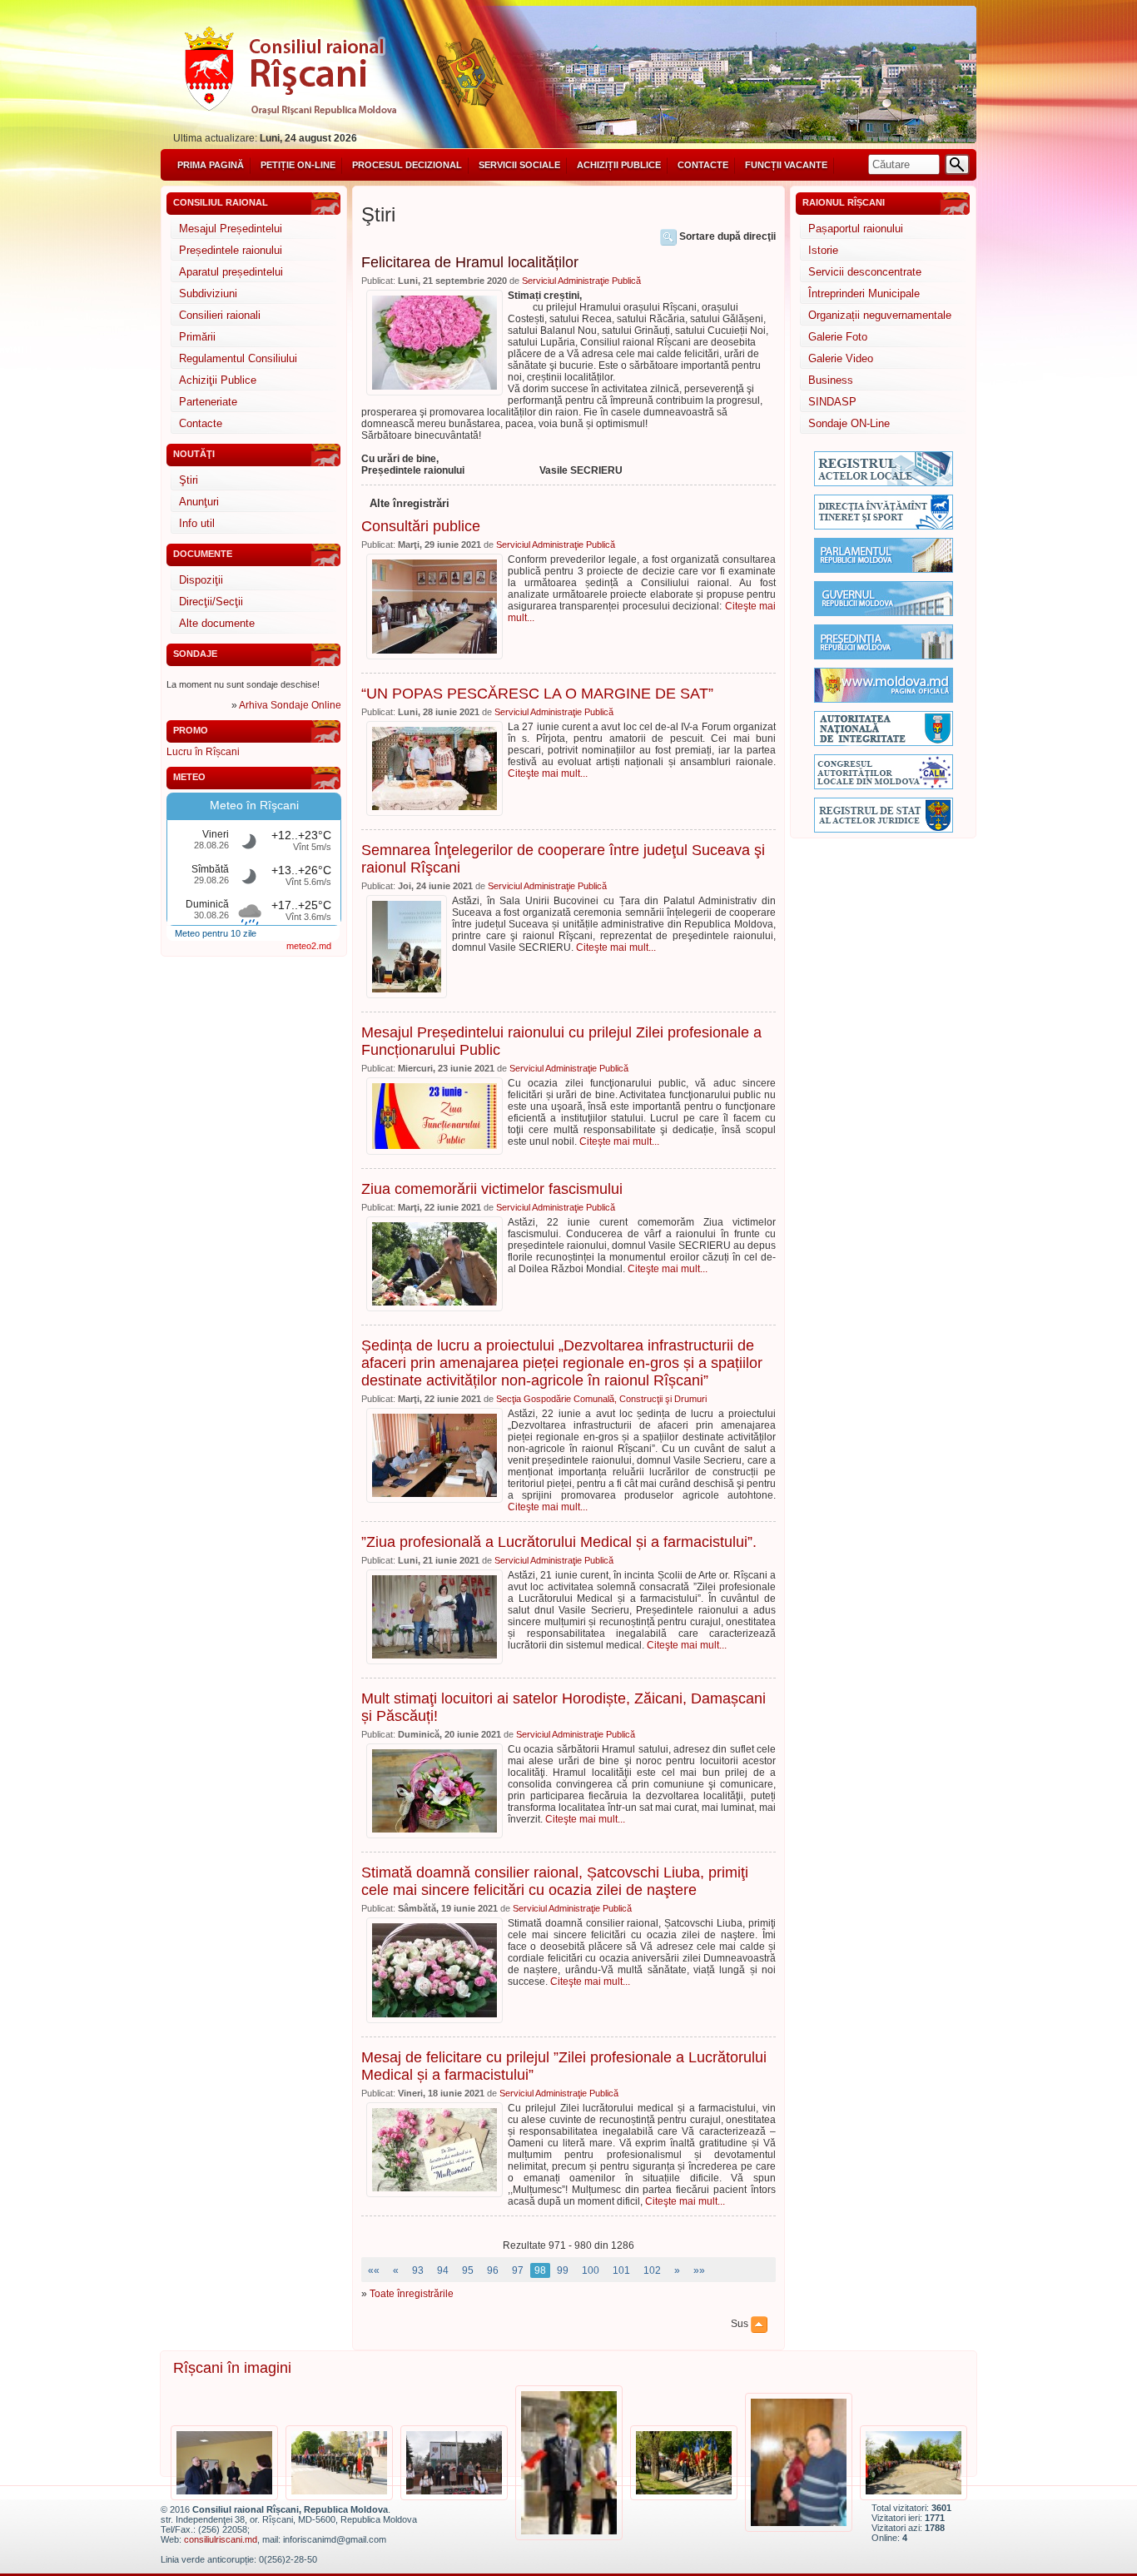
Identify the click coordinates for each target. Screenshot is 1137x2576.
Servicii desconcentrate (865, 272)
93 (418, 2270)
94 (443, 2270)
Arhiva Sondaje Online (290, 705)
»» (699, 2270)
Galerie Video (841, 358)
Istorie (823, 250)
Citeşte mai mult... (548, 773)
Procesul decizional (407, 165)
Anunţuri (199, 502)
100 (591, 2270)
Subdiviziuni (208, 293)
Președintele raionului (231, 250)
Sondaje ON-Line (849, 423)
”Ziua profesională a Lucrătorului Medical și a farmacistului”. (559, 1542)
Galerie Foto (838, 337)
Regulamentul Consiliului (238, 358)
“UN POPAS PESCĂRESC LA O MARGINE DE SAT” (537, 694)
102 (652, 2270)
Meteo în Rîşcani (254, 805)
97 (518, 2270)
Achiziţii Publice (218, 380)
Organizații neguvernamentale (880, 315)
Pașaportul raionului (856, 229)
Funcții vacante (786, 165)
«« (374, 2270)
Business (831, 380)
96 (493, 2270)
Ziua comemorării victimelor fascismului (492, 1189)
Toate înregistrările (412, 2294)
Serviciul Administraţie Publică (581, 281)
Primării (197, 337)
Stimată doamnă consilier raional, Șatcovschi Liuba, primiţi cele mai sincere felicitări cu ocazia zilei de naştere (555, 1881)
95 (468, 2270)
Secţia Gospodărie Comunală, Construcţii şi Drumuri (601, 1399)
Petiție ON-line (298, 165)
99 (563, 2270)
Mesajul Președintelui (231, 229)
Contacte (703, 165)
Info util (197, 523)
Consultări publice (421, 526)
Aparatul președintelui (231, 272)
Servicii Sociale (519, 165)
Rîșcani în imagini (232, 2368)
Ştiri (189, 480)
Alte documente (217, 623)
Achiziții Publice (619, 165)
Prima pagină (211, 165)
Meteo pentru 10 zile (216, 933)
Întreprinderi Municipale (864, 293)
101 (621, 2270)
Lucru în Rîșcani (203, 752)
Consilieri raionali (220, 315)
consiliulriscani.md (221, 2539)
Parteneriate (208, 402)
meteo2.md (309, 946)
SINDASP (832, 402)
